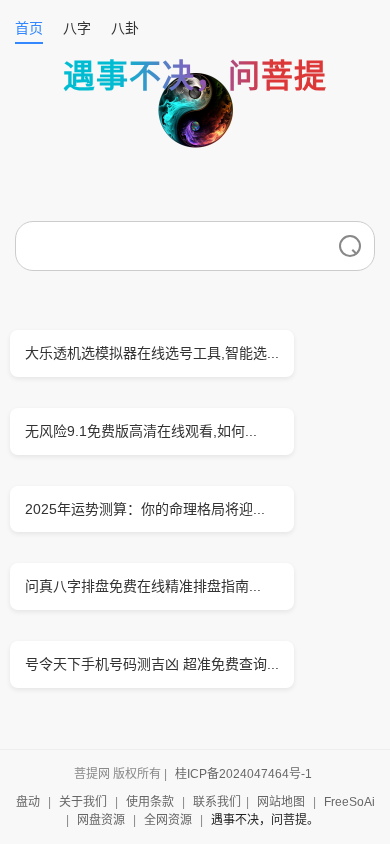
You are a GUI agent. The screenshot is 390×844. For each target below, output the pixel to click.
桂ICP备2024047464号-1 (243, 774)
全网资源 (168, 820)
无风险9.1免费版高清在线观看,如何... (141, 431)
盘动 (28, 802)
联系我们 (217, 802)
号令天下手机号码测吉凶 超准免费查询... (152, 664)
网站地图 (281, 802)
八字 (77, 28)
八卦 (125, 28)
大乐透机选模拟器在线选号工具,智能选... (152, 353)
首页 (29, 28)
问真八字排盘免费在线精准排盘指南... (143, 586)
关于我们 (83, 802)
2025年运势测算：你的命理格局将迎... (145, 509)
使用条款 (150, 802)
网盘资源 (101, 820)
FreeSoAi (349, 802)
